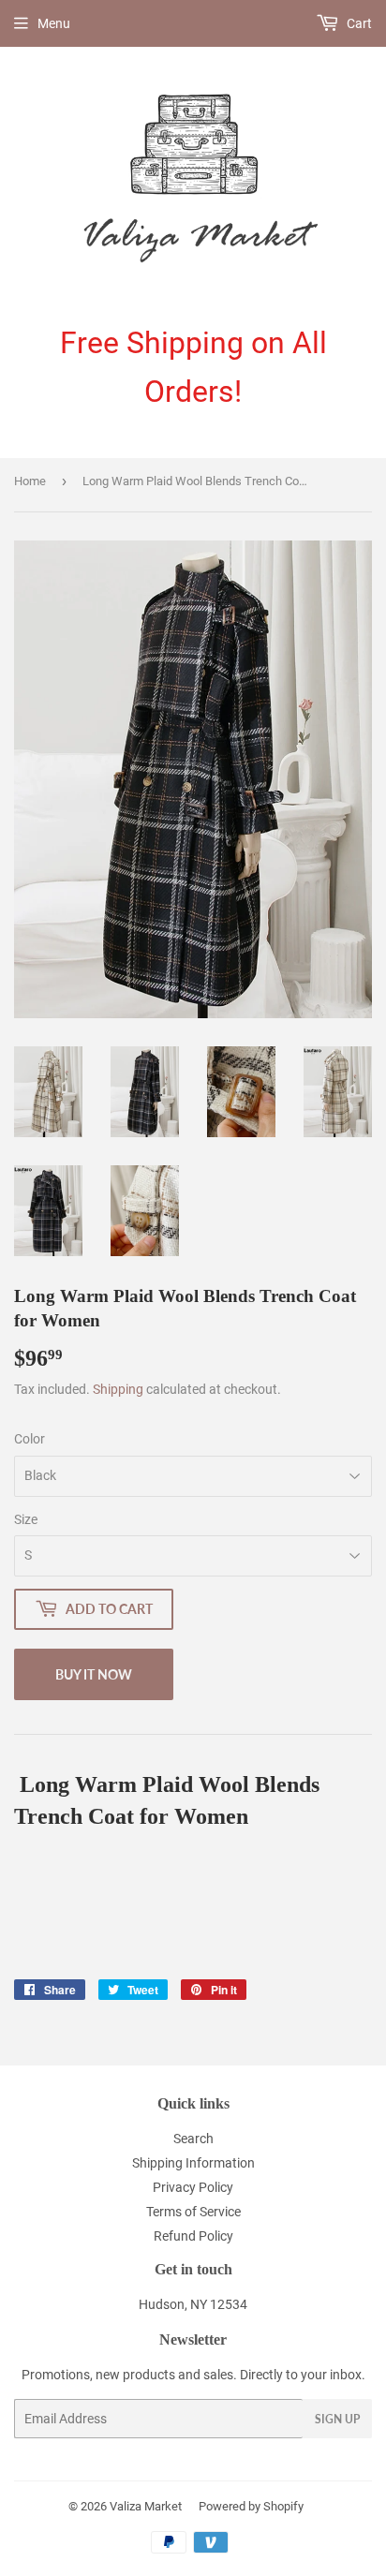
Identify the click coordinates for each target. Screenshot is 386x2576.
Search (193, 2139)
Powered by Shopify (251, 2506)
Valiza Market (146, 2506)
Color (30, 1439)
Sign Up (337, 2419)
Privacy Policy (193, 2187)
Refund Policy (193, 2236)
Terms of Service (193, 2212)
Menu (54, 23)
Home (30, 481)
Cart (358, 23)
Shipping (118, 1389)
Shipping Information (193, 2163)
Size (26, 1519)
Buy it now (94, 1674)
